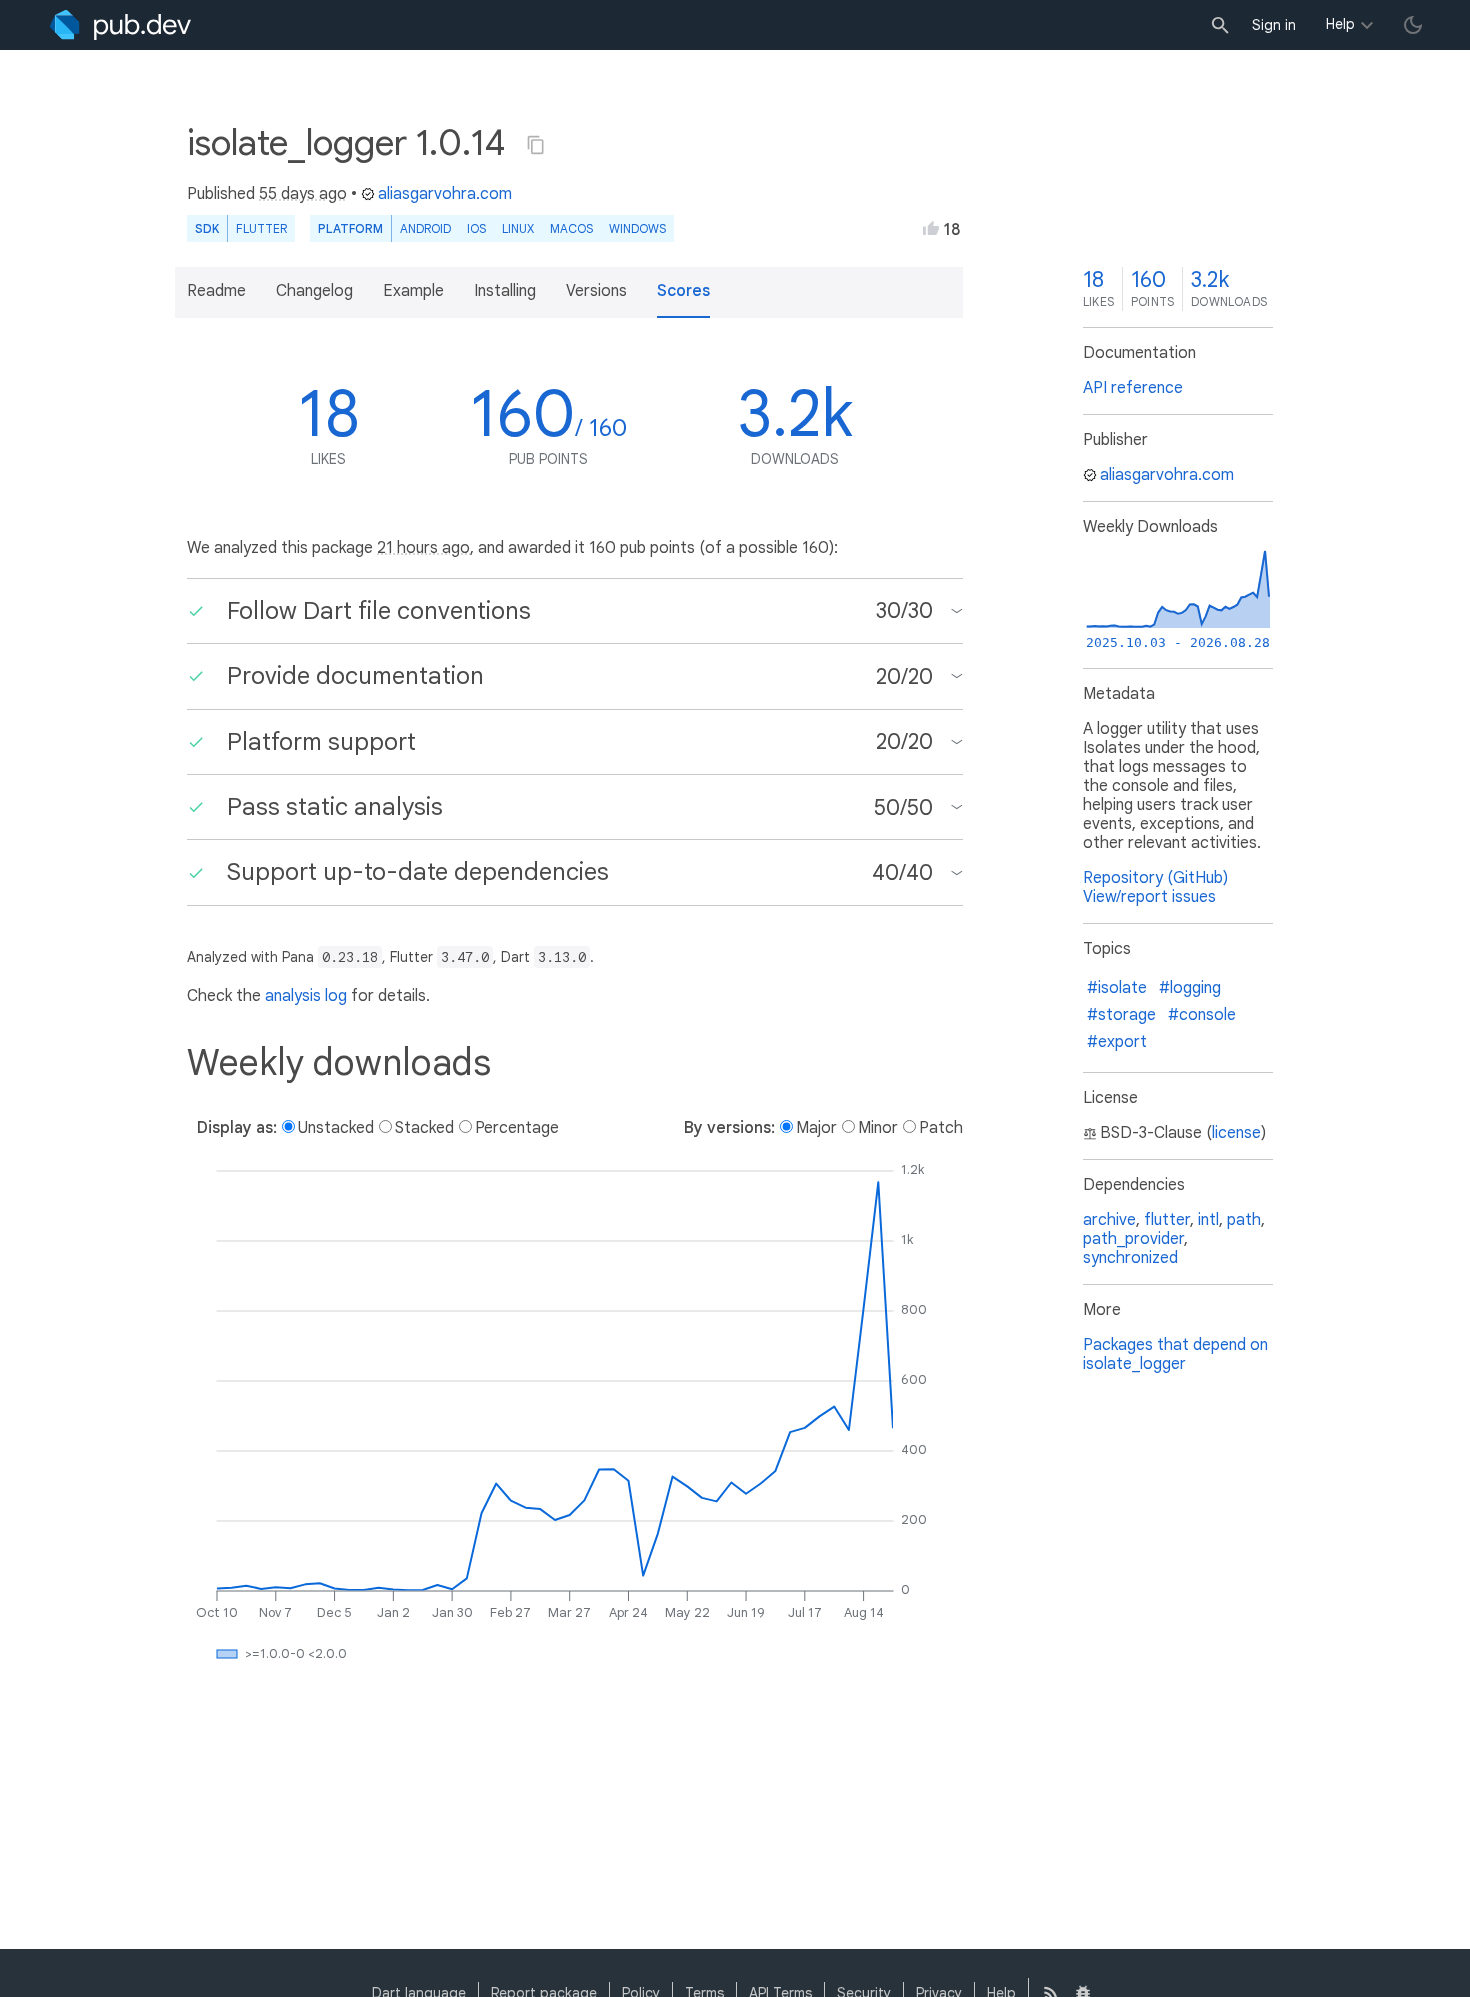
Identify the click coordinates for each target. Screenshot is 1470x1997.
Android (425, 228)
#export (1117, 1042)
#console (1202, 1015)
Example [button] (413, 291)
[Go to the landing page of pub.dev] (120, 25)
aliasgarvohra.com (445, 194)
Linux (518, 228)
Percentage (517, 1128)
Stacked (424, 1128)
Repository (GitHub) (1155, 878)
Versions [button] (596, 291)
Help (1340, 24)
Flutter (261, 228)
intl (1208, 1220)
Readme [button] (216, 291)
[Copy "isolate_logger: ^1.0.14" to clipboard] (536, 145)
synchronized (1130, 1258)
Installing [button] (505, 291)
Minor (878, 1128)
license (1236, 1133)
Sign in (1274, 25)
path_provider (1133, 1239)
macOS (571, 228)
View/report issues (1149, 897)
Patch (941, 1128)
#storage (1121, 1015)
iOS (476, 228)
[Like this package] (931, 228)
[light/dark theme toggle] (1413, 25)
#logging (1190, 988)
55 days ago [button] (303, 194)
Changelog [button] (314, 291)
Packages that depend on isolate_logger (1175, 1354)
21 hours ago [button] (423, 548)
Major (816, 1128)
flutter (1167, 1220)
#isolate (1117, 988)
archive (1109, 1220)
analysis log (306, 996)
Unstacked (336, 1128)
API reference (1133, 388)
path (1244, 1220)
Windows (637, 228)
